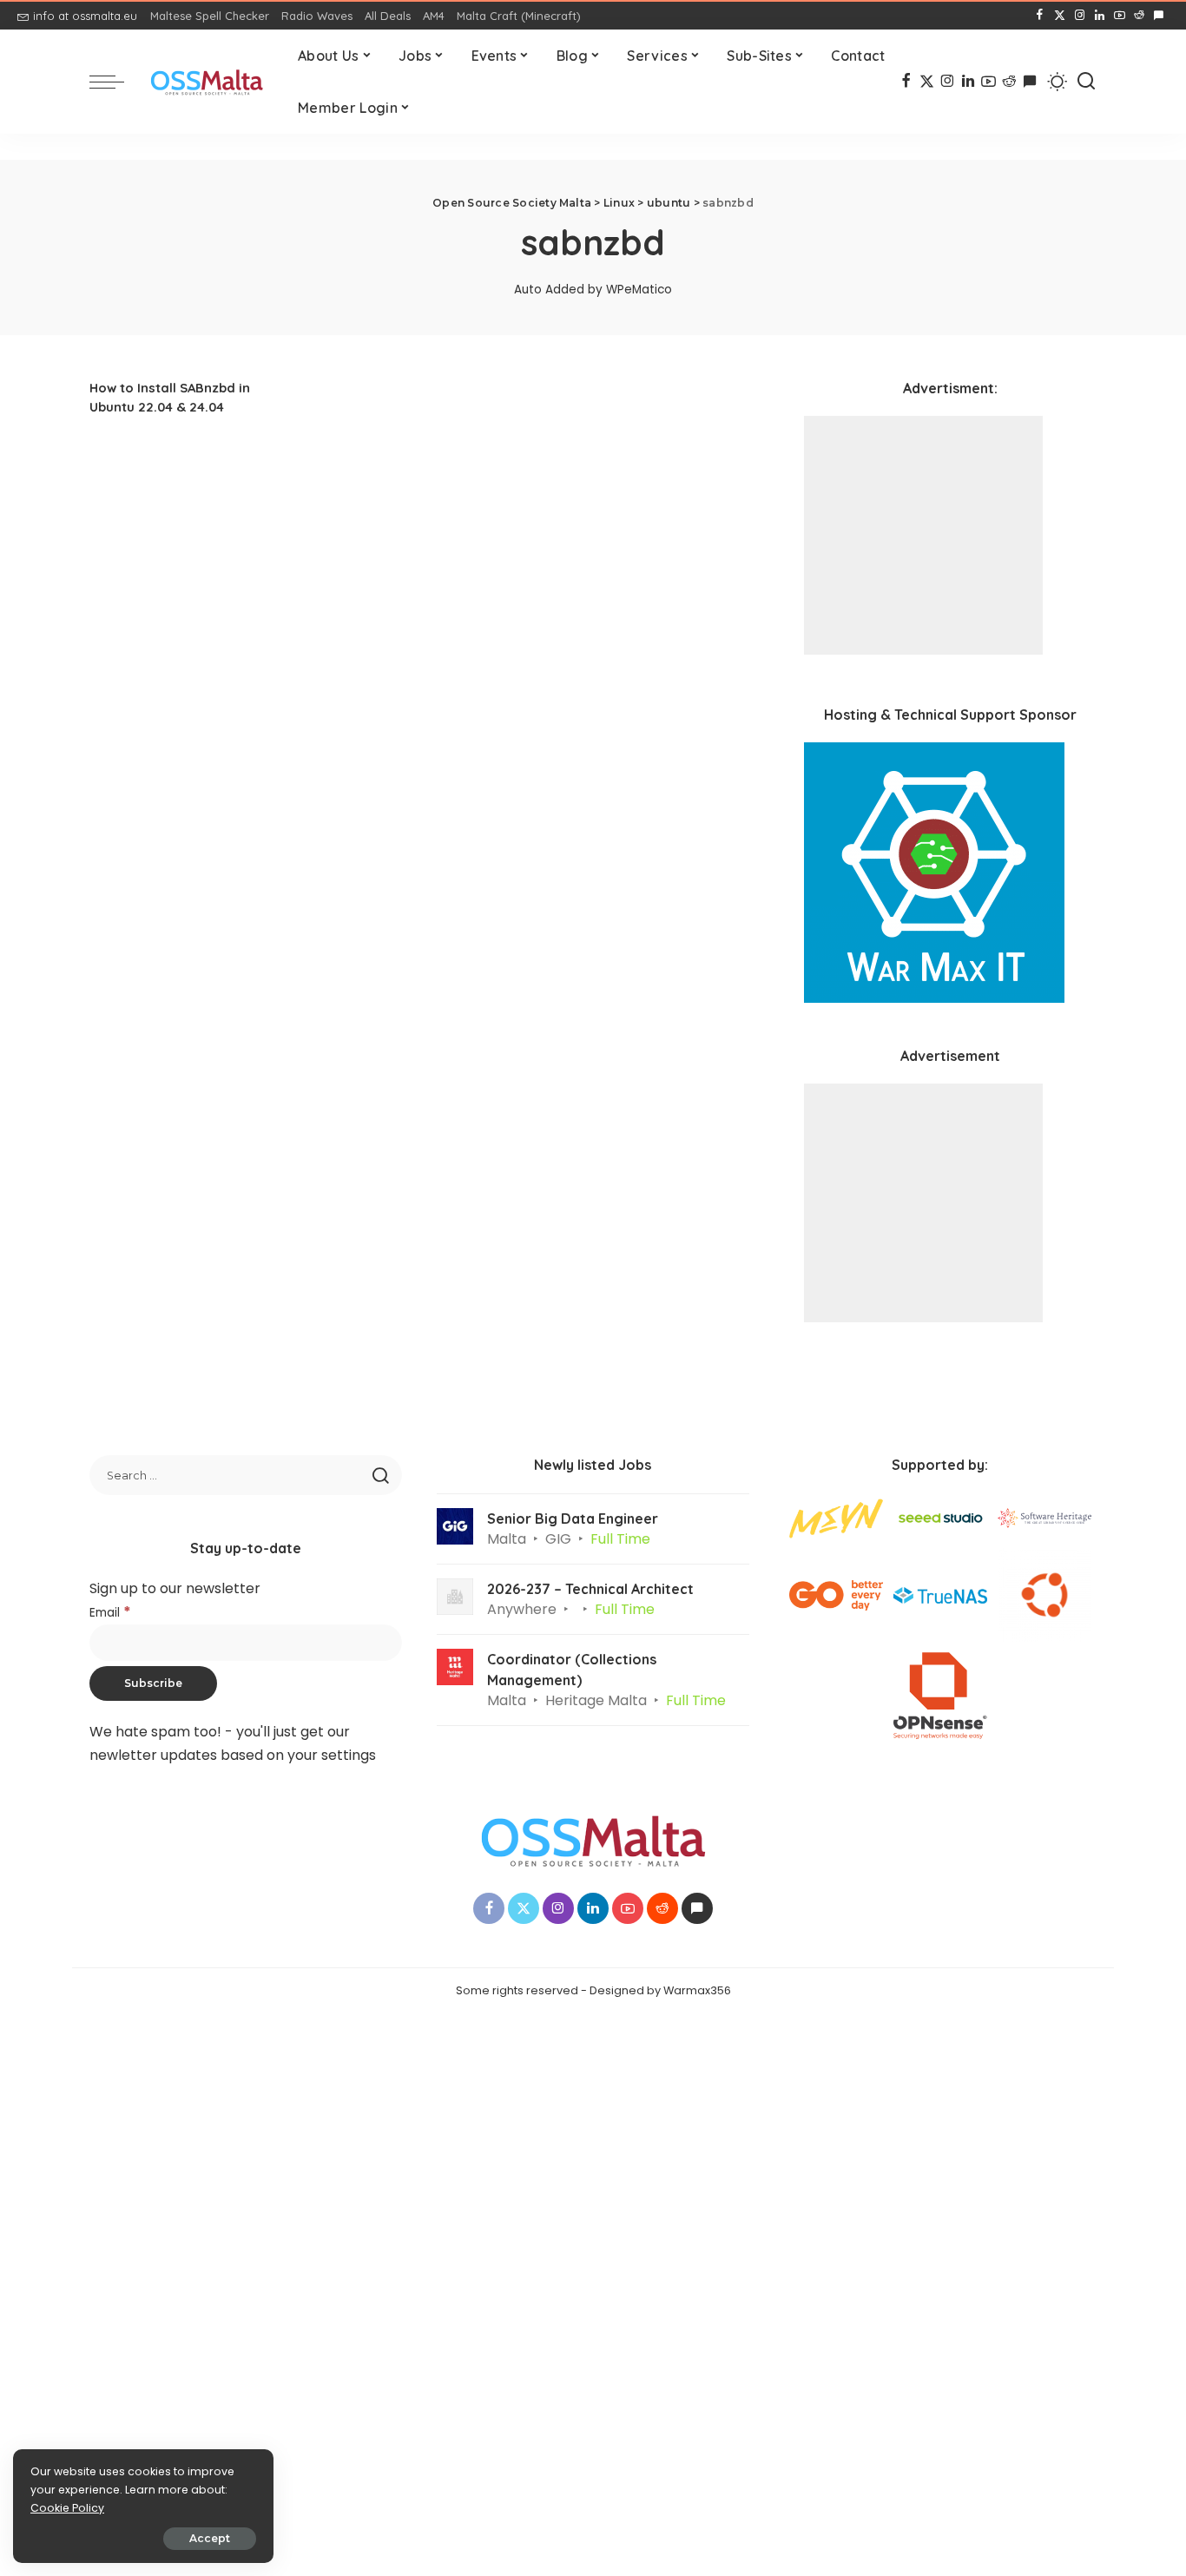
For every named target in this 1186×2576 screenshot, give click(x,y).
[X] (1060, 16)
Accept (210, 2538)
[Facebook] (1040, 16)
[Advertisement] (923, 535)
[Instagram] (1080, 16)
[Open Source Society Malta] (207, 82)
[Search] (1086, 82)
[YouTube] (1120, 16)
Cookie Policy (67, 2508)
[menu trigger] (115, 82)
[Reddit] (1139, 16)
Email (110, 1613)
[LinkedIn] (1100, 16)
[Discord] (1159, 16)
